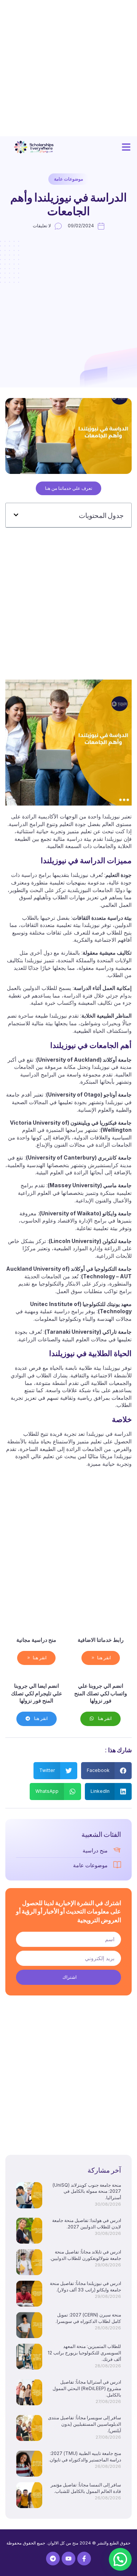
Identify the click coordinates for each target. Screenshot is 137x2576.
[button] (126, 147)
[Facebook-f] (84, 2559)
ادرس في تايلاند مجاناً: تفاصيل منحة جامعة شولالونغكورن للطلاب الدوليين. (85, 2255)
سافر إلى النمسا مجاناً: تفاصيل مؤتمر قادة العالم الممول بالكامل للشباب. (86, 2488)
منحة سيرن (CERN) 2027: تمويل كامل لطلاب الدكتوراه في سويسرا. (88, 2318)
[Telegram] (53, 2559)
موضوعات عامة (68, 179)
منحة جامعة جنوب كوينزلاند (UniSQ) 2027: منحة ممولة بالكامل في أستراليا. (87, 2191)
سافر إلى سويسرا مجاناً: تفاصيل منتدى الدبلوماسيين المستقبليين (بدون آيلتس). (84, 2424)
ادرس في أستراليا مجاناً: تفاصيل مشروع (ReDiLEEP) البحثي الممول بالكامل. (87, 2388)
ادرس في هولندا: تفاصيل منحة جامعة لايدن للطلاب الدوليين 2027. (87, 2224)
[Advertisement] (68, 68)
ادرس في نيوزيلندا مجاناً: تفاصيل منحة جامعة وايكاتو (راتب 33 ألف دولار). (85, 2286)
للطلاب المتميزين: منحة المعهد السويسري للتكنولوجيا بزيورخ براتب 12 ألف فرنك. (84, 2353)
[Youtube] (68, 2559)
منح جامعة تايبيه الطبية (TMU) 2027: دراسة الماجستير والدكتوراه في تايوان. (85, 2456)
